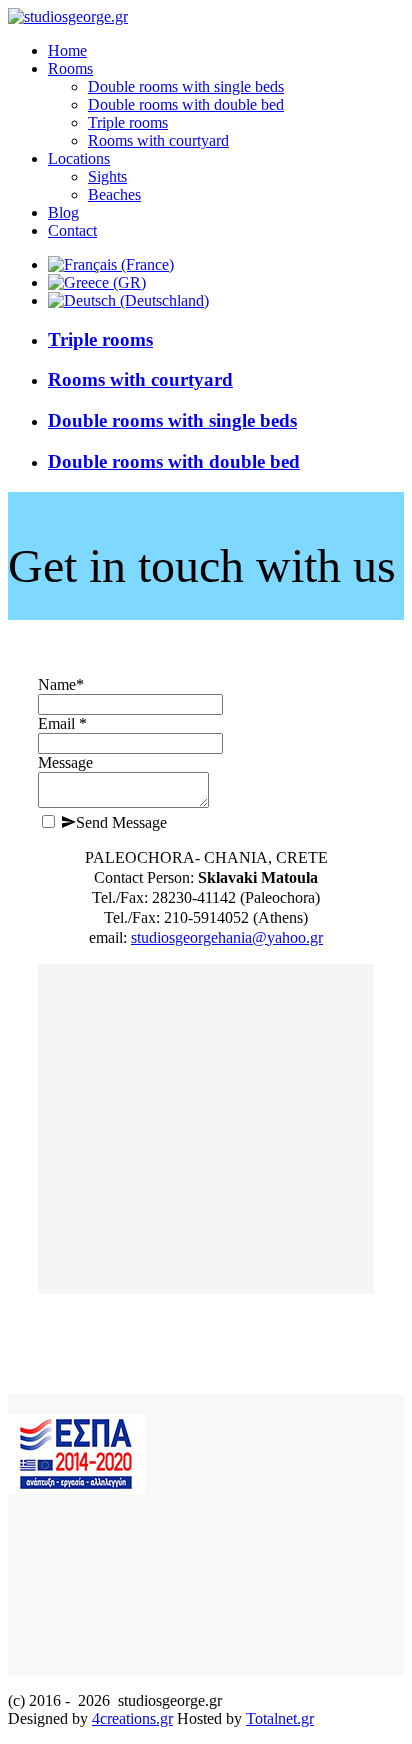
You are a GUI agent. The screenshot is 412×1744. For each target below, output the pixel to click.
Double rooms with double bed (174, 461)
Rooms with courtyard (140, 379)
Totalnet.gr (280, 1718)
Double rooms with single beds (172, 420)
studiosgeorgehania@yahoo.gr (227, 937)
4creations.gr (132, 1718)
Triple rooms (100, 339)
